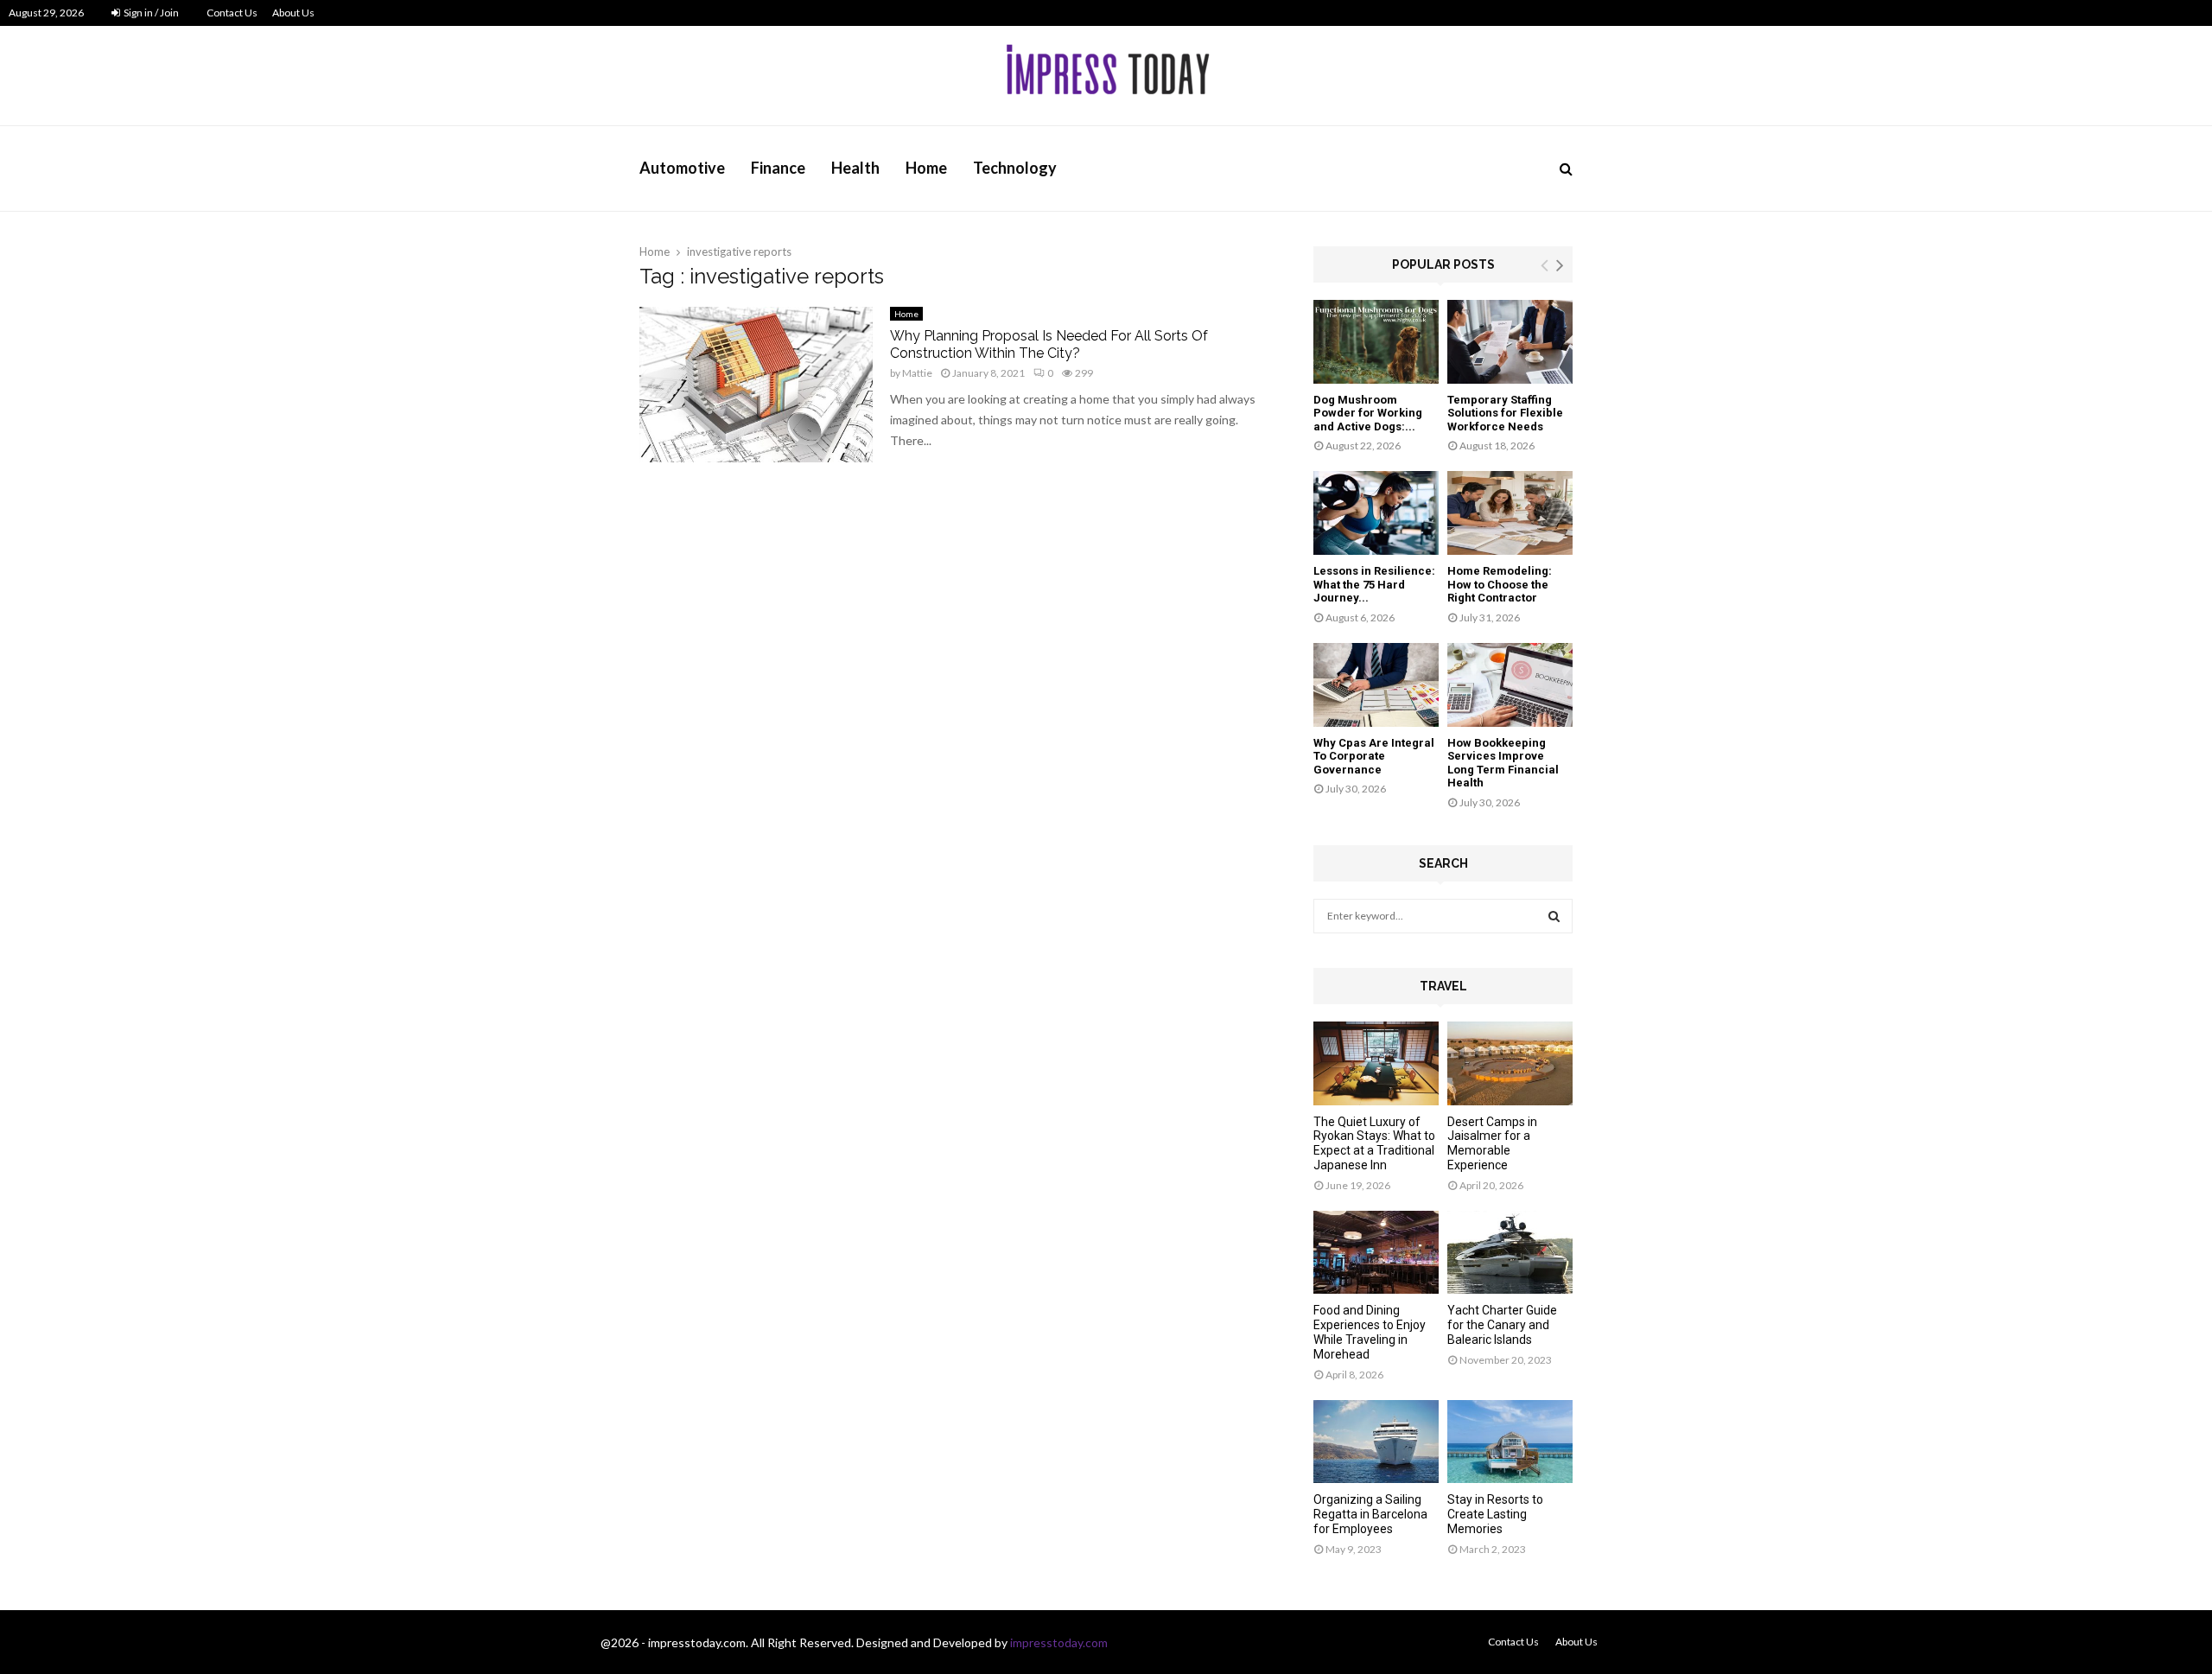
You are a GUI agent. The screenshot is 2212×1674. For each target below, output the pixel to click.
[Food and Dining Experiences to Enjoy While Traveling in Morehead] (1376, 1253)
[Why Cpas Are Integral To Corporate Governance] (1376, 685)
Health (855, 168)
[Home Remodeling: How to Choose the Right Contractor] (1510, 513)
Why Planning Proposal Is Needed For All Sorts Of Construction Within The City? (1049, 344)
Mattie (917, 373)
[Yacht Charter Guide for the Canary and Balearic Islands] (1510, 1253)
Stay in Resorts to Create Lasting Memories (1495, 1514)
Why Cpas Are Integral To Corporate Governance (1374, 756)
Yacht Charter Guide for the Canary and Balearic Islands (1502, 1325)
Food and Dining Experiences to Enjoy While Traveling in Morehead (1370, 1332)
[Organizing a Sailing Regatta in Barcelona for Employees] (1376, 1442)
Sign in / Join (150, 13)
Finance (778, 168)
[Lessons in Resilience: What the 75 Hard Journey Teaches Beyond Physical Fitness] (1376, 513)
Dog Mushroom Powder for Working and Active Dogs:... (1368, 413)
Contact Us (232, 13)
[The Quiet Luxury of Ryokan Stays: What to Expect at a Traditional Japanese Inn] (1376, 1063)
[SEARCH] (1554, 916)
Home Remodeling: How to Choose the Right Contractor (1500, 584)
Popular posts (1443, 264)
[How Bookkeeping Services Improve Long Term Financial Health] (1510, 685)
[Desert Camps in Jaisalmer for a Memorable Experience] (1510, 1063)
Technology (1015, 168)
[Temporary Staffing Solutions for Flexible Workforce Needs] (1510, 342)
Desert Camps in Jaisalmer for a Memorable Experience (1492, 1143)
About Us (293, 13)
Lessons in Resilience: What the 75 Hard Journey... (1374, 584)
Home (926, 168)
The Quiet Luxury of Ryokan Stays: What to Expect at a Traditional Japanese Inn (1374, 1143)
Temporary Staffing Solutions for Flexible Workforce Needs (1505, 413)
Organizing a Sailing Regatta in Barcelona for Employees (1370, 1514)
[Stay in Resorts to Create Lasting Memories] (1510, 1442)
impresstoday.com (1059, 1642)
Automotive (682, 168)
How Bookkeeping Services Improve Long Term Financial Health (1503, 763)
